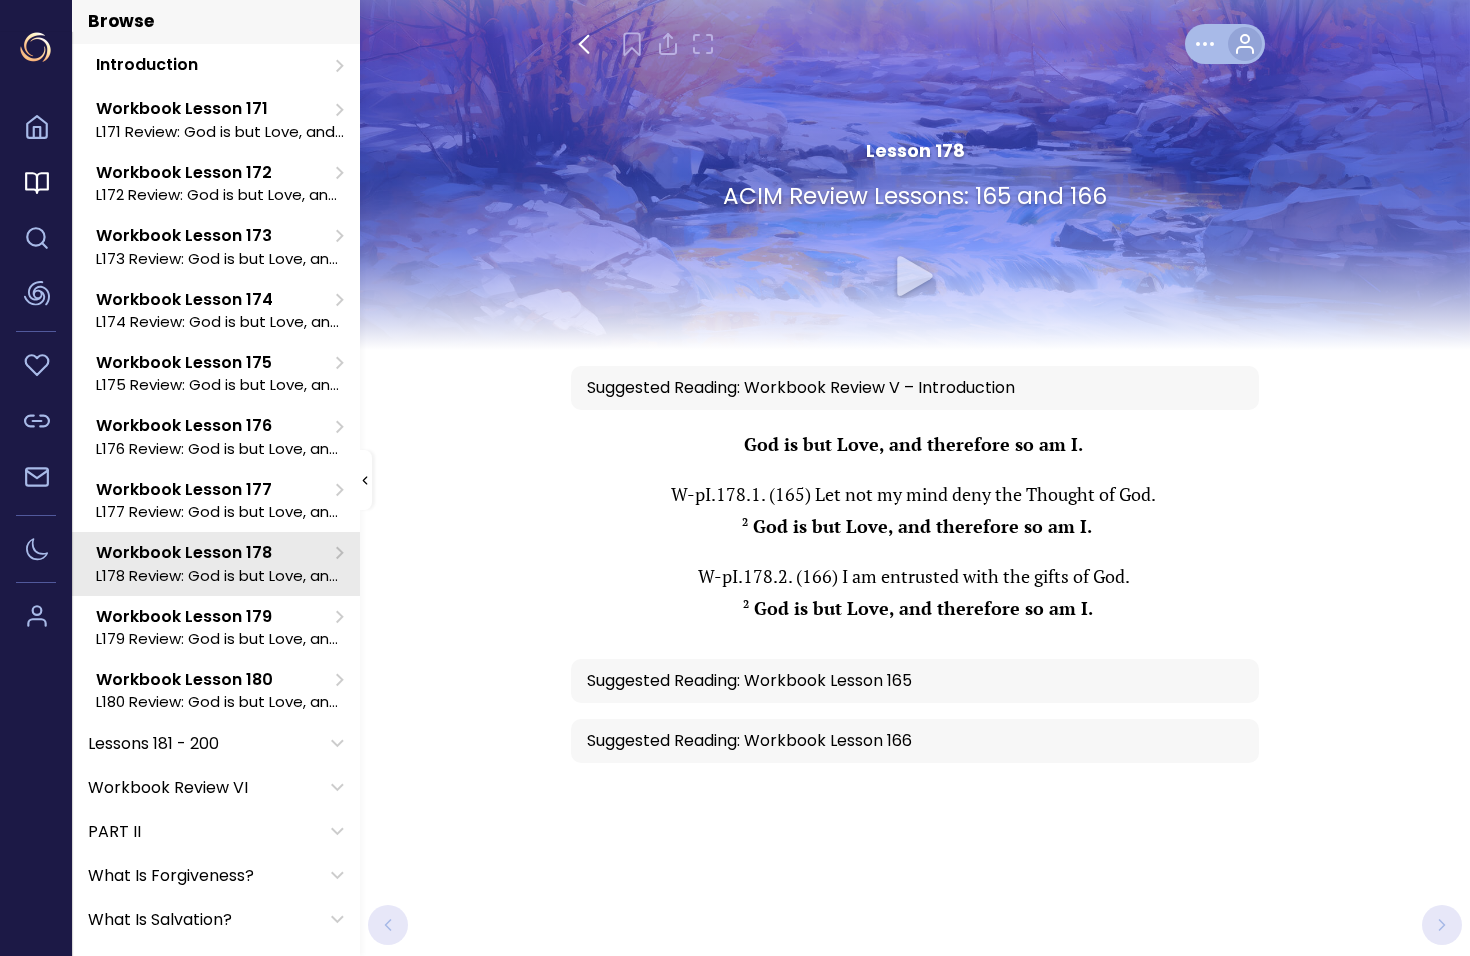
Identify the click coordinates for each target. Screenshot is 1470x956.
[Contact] (36, 480)
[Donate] (36, 368)
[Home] (36, 130)
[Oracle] (36, 296)
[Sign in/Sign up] (36, 619)
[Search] (36, 241)
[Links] (36, 424)
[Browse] (36, 186)
